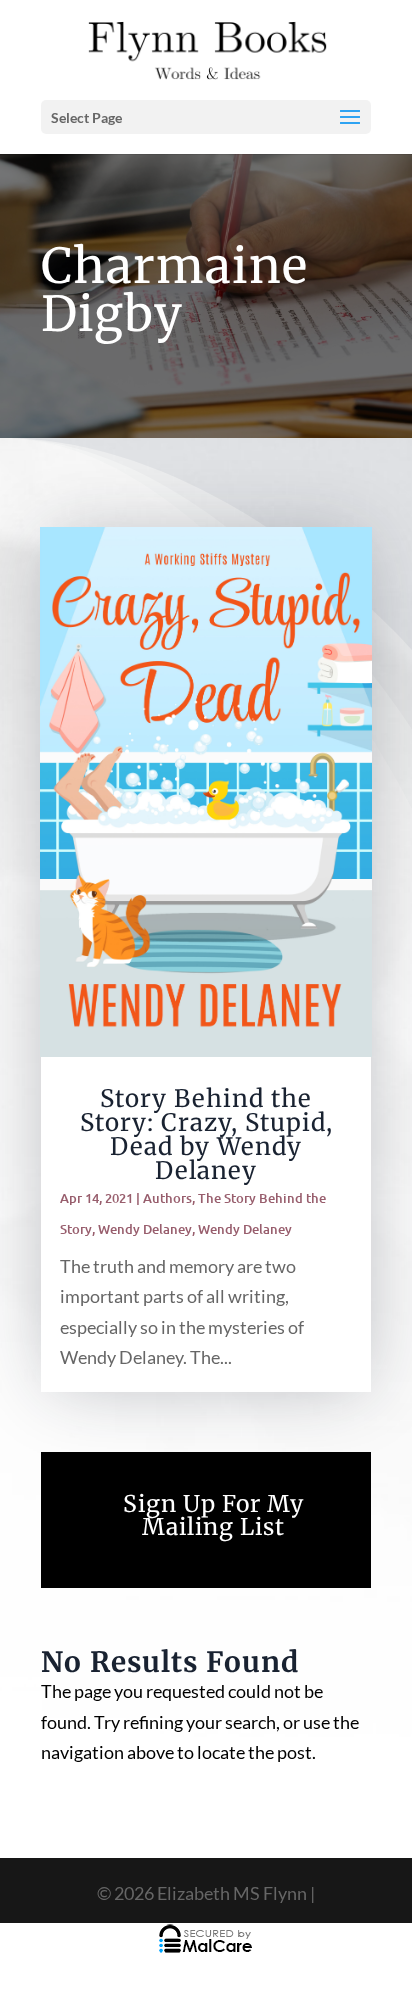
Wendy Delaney (145, 1229)
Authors (167, 1198)
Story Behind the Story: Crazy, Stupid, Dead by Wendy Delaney (206, 1134)
